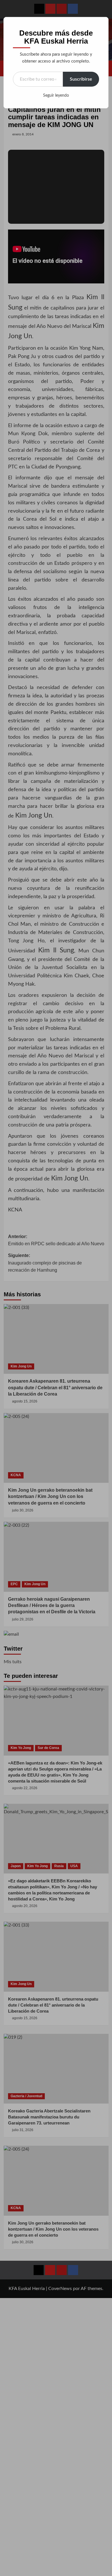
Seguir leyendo (56, 96)
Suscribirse (81, 79)
